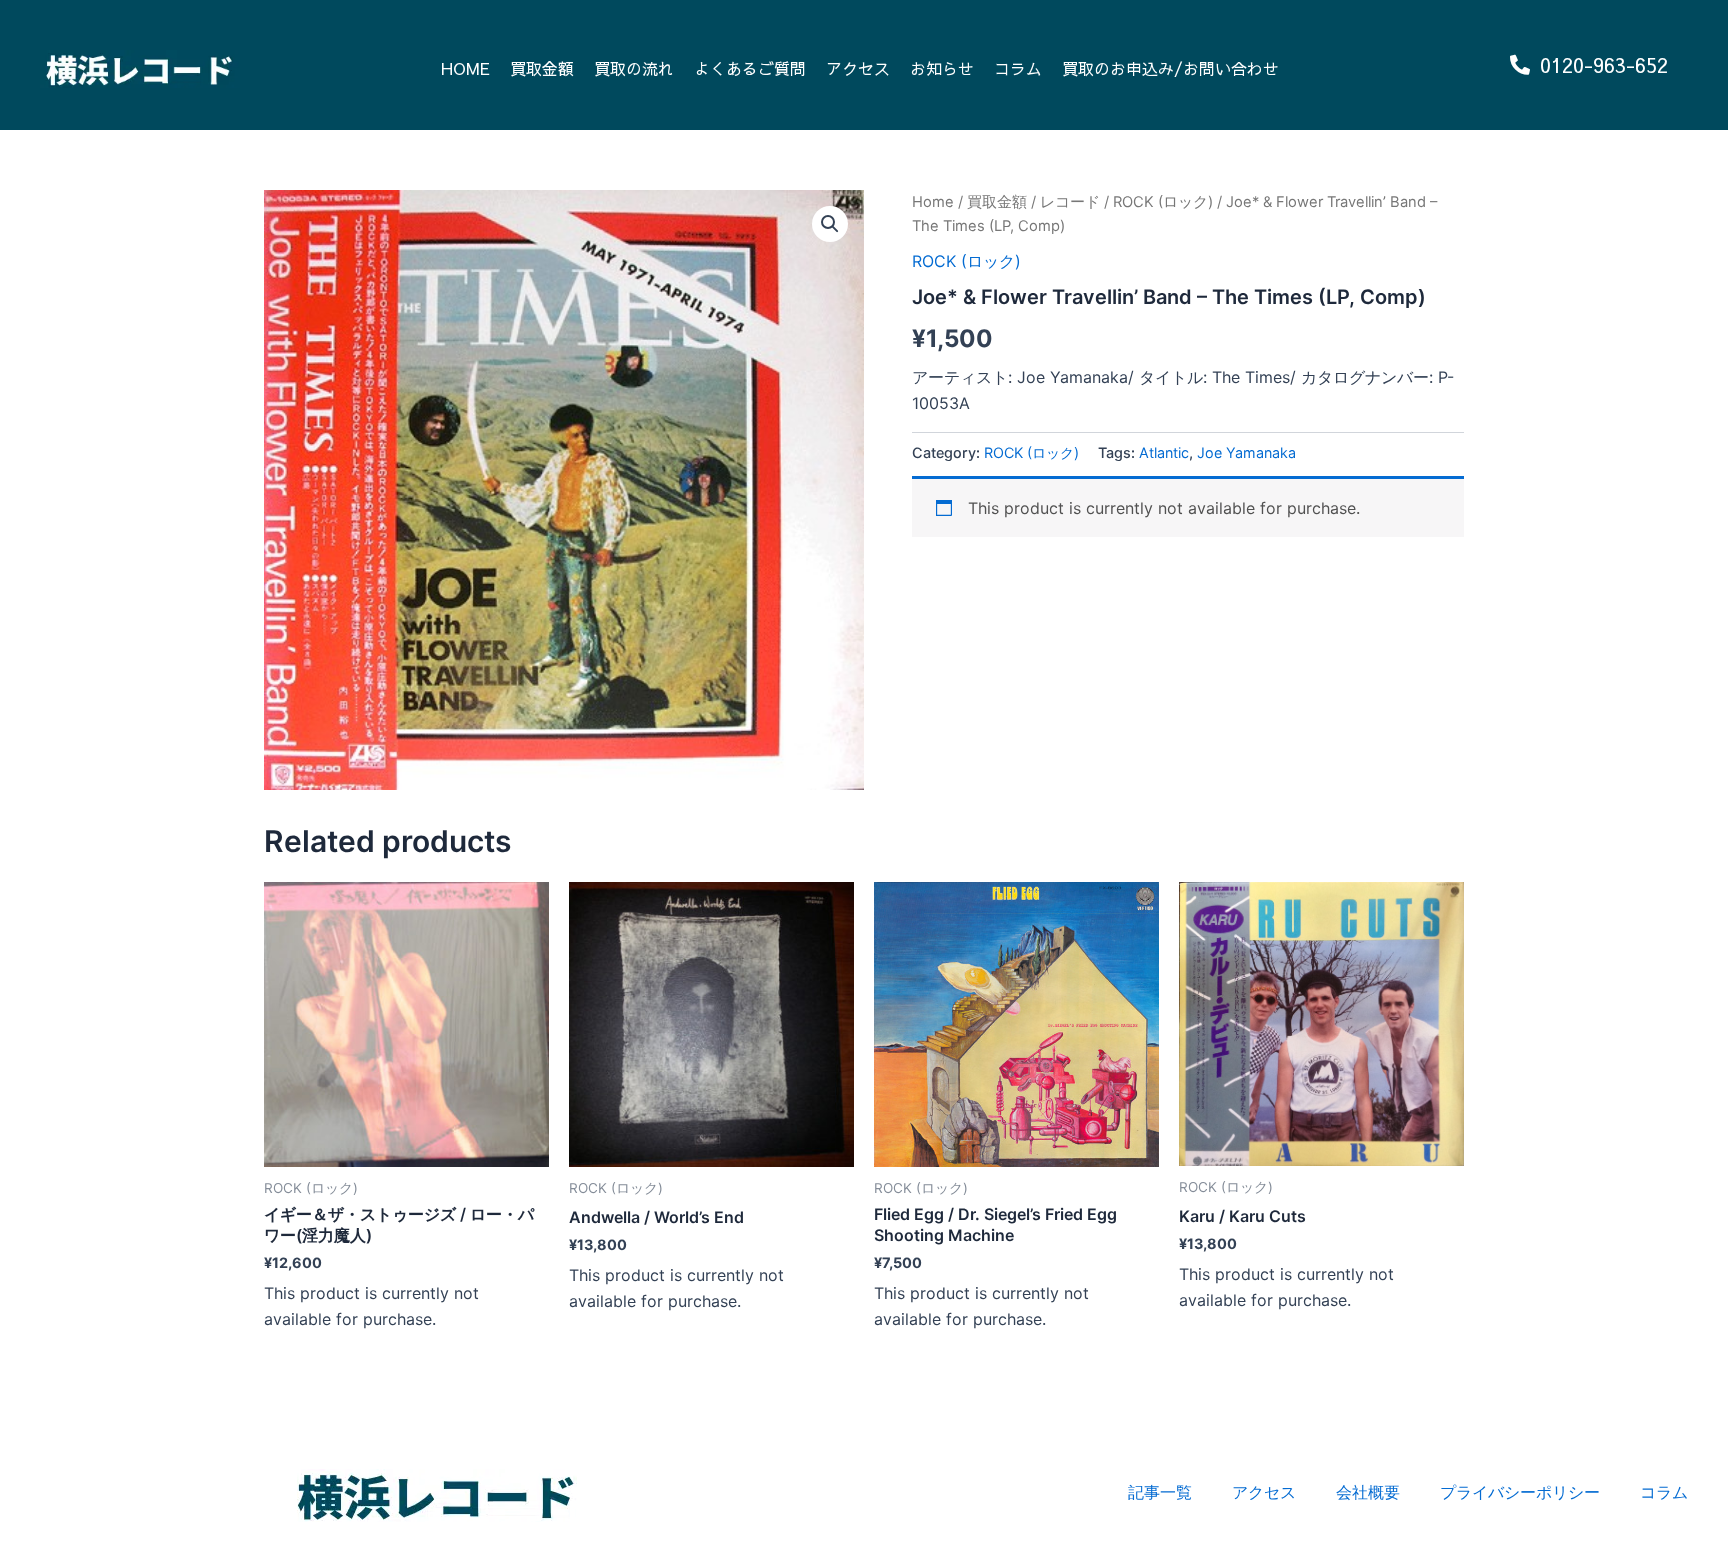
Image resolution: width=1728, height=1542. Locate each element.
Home (933, 202)
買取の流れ (634, 68)
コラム (1018, 68)
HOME (465, 68)
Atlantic (1164, 452)
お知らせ (942, 68)
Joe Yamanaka (1246, 452)
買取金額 (542, 68)
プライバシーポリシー (1520, 1492)
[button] (830, 224)
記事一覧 (1160, 1492)
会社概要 (1368, 1492)
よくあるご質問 (750, 68)
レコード (1070, 202)
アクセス (858, 68)
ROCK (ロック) (1163, 202)
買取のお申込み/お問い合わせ (1170, 68)
